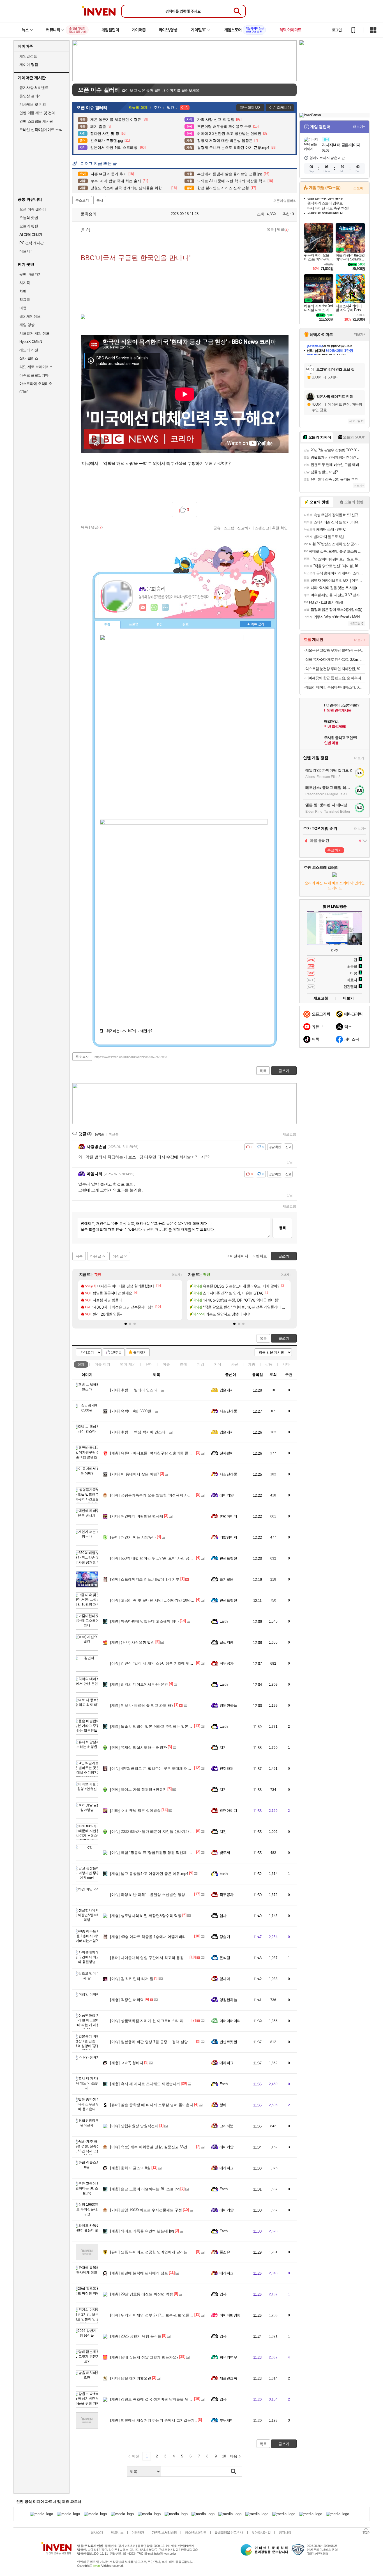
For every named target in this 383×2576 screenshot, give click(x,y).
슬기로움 (227, 1579)
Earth (223, 1621)
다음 (234, 2456)
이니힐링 (154, 607)
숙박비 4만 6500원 (131, 1411)
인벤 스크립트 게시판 (36, 121)
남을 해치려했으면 (131, 2378)
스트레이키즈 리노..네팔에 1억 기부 (145, 1579)
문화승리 (88, 214)
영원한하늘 (228, 1705)
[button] (126, 1324)
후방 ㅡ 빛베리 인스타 (134, 1390)
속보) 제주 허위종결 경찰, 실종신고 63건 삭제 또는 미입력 (163, 2147)
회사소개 (97, 2533)
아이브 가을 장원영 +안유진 (138, 1790)
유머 (149, 1364)
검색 (234, 2471)
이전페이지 (239, 1256)
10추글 (116, 1352)
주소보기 (82, 200)
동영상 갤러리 (30, 96)
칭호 (186, 625)
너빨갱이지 (228, 1537)
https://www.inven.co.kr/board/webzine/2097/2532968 (131, 1057)
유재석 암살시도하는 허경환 (139, 1747)
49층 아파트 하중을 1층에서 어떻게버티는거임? (154, 1937)
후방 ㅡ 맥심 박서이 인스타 (138, 1432)
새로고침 (289, 1134)
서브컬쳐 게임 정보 (34, 333)
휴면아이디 (228, 1516)
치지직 (25, 283)
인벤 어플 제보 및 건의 (37, 113)
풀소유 (225, 2252)
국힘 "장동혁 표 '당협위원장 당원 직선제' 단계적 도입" (160, 1853)
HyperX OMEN (31, 342)
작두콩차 (227, 1663)
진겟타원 (227, 1768)
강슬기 (225, 1937)
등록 (282, 1228)
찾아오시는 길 (261, 2533)
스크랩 (229, 528)
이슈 (102, 1364)
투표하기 (334, 850)
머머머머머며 (230, 2021)
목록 (270, 229)
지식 (218, 1364)
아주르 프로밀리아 (34, 375)
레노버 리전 (29, 350)
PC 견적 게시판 (32, 243)
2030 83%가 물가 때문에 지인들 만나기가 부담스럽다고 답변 (165, 1832)
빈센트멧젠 (228, 1558)
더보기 (165, 607)
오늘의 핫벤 (29, 218)
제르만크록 (228, 2378)
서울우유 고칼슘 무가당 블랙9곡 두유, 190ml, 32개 (335, 650)
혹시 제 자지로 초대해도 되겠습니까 (145, 2084)
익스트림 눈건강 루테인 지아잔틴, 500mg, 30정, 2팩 (335, 669)
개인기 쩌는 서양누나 (133, 1537)
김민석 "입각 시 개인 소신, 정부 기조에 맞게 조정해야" (160, 1663)
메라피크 (227, 2063)
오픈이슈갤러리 (285, 201)
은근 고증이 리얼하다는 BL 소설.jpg (145, 2189)
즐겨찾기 (140, 1352)
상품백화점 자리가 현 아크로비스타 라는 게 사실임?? (159, 2021)
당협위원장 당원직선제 (134, 2126)
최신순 (114, 1134)
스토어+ (359, 188)
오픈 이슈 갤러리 (33, 209)
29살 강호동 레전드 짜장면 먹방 (142, 2294)
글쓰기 (284, 1338)
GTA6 (24, 392)
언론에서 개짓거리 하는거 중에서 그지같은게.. (154, 2420)
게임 (200, 1364)
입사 (223, 1916)
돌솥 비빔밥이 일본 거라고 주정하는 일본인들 (153, 1726)
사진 (235, 1364)
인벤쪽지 (143, 607)
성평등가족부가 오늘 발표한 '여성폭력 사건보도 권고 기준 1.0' (166, 1495)
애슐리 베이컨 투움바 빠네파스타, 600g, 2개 (335, 687)
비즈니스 (117, 2533)
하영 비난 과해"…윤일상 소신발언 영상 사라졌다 (155, 1895)
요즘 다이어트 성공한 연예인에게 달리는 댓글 (153, 2252)
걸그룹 (25, 300)
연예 (128, 1364)
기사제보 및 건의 (33, 104)
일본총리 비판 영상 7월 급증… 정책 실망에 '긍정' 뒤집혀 (162, 2042)
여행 (23, 308)
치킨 (223, 1747)
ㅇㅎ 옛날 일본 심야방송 (135, 1811)
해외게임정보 (30, 316)
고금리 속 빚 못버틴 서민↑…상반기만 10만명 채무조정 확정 (164, 1600)
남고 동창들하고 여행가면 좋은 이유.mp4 (149, 1874)
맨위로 (261, 1256)
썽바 (223, 2105)
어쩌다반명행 (230, 2315)
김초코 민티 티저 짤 (132, 1979)
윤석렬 (225, 1958)
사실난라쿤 (228, 1411)
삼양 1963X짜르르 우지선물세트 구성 (146, 2210)
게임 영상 (27, 325)
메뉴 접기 (255, 624)
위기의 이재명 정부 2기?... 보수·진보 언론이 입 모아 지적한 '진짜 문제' (173, 2315)
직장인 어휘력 (127, 2000)
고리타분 (227, 2126)
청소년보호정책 (196, 2533)
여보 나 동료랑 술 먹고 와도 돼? (142, 1705)
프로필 (134, 625)
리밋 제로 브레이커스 (36, 367)
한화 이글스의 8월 (130, 2168)
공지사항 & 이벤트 (34, 88)
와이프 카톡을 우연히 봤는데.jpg (142, 2231)
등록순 (99, 1134)
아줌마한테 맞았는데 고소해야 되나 (145, 1621)
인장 (107, 625)
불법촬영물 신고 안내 (229, 2533)
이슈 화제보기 (280, 108)
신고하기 (244, 528)
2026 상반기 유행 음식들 (136, 2336)
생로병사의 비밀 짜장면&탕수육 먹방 (146, 1916)
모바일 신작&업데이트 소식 (41, 130)
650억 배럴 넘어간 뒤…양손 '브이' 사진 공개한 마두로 (159, 1558)
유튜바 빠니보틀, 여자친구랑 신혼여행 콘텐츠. (154, 1453)
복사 (100, 200)
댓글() (283, 229)
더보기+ (177, 1275)
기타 (286, 1364)
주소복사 (82, 1057)
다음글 (96, 1256)
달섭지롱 (227, 1642)
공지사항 (285, 2533)
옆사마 (225, 1979)
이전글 (118, 1256)
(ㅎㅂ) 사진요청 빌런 (132, 1642)
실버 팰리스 (29, 358)
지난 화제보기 (251, 108)
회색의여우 (228, 2357)
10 (224, 2456)
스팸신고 (262, 528)
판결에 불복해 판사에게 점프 (139, 2273)
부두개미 (227, 2420)
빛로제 (225, 1853)
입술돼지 (227, 1390)
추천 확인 (280, 528)
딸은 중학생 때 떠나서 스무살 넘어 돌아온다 (152, 2105)
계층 (252, 1364)
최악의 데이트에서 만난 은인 (139, 1684)
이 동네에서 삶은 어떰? (135, 1474)
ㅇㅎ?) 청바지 (127, 2063)
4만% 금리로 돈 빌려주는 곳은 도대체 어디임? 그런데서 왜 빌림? (169, 1768)
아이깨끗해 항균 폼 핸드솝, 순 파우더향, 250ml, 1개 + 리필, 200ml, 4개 (335, 678)
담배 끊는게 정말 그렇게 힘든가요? (144, 2357)
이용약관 (138, 2533)
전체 (81, 1364)
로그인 (337, 30)
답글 (290, 1162)
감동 (269, 1364)
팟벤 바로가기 (30, 274)
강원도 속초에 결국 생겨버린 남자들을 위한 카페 (155, 2399)
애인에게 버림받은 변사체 (137, 1516)
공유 (217, 528)
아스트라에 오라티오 (36, 384)
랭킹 (160, 625)
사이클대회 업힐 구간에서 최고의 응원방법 (151, 1958)
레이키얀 (227, 1495)
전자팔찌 (227, 1453)
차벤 (23, 291)
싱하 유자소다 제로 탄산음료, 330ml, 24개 (335, 659)
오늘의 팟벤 (29, 226)
